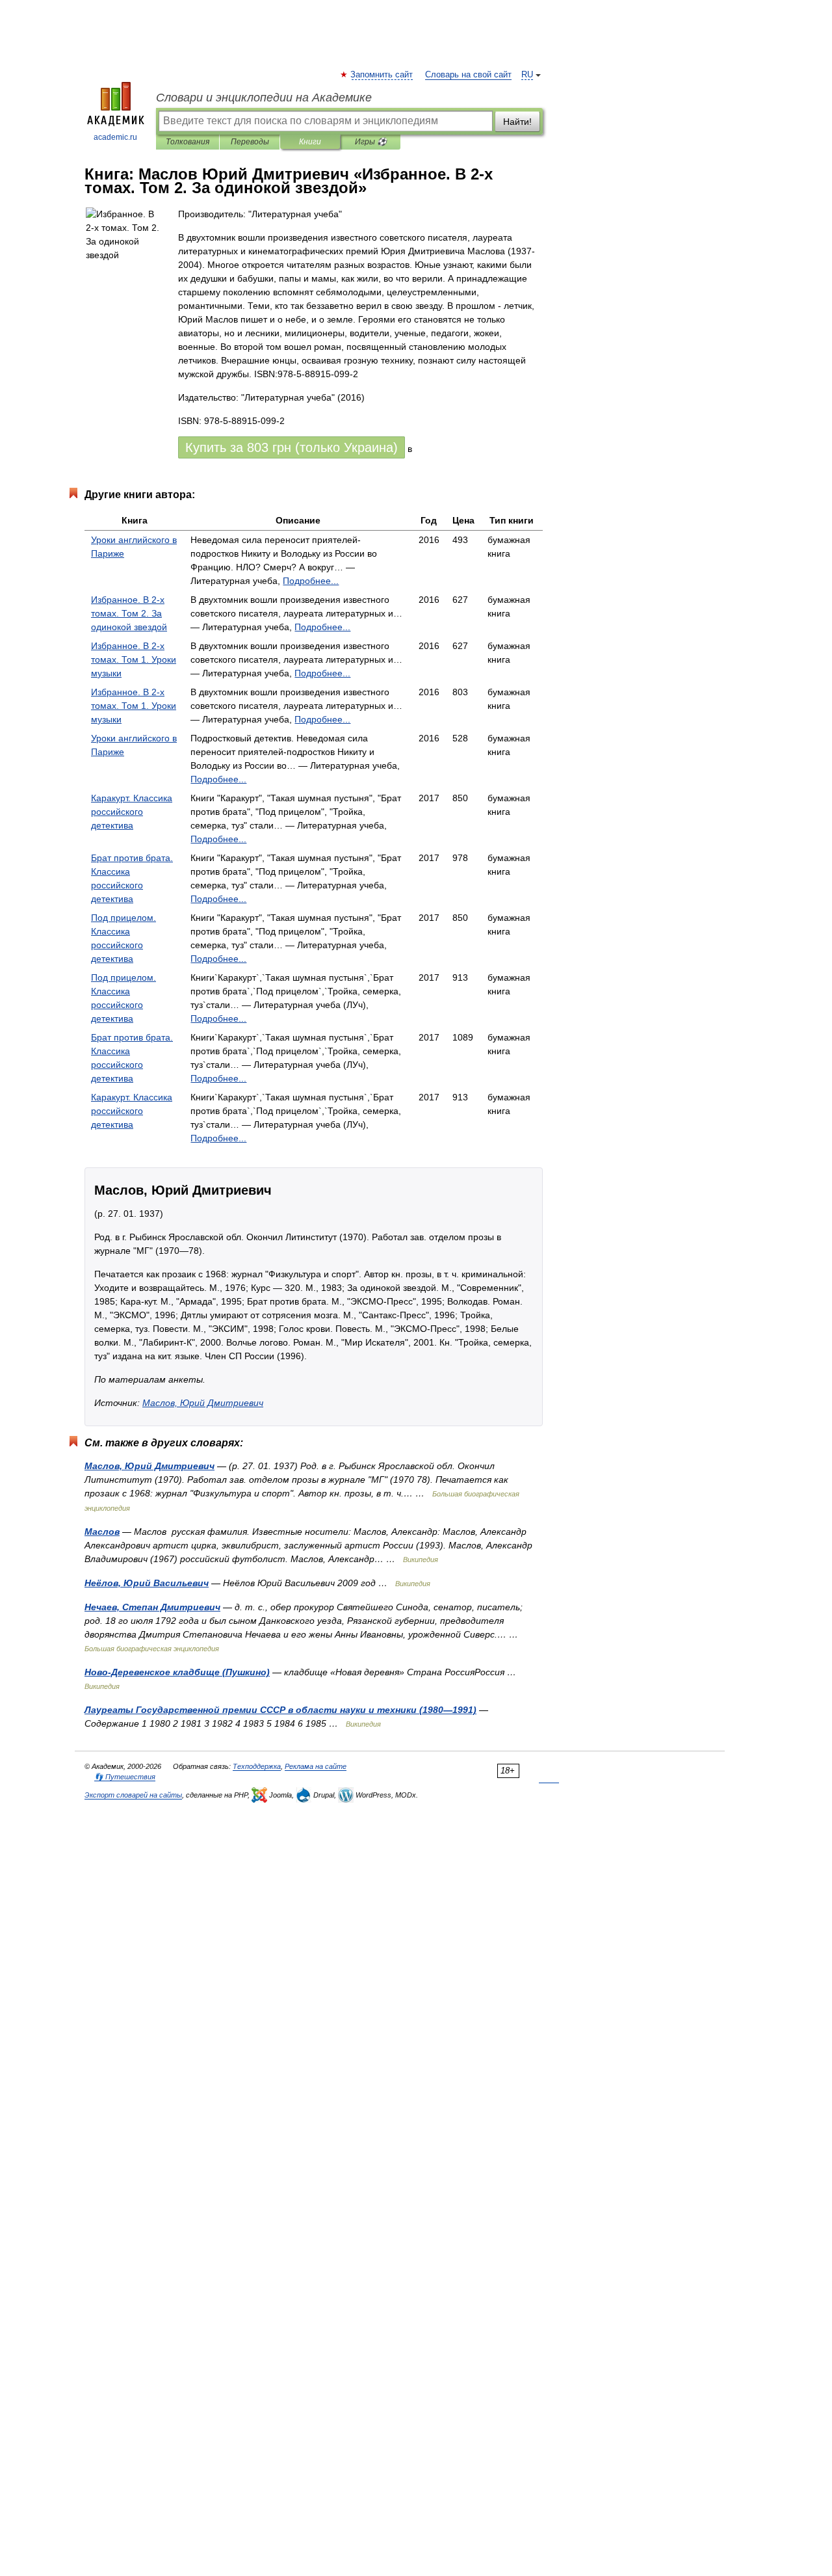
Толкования (188, 142)
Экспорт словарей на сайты (133, 1795)
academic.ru (115, 137)
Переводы (250, 142)
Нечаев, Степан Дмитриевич (152, 1607)
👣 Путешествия (125, 1777)
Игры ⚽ (371, 142)
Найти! (517, 122)
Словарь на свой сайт (468, 75)
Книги (310, 142)
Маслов (102, 1532)
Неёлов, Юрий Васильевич (147, 1583)
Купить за (292, 447)
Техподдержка (257, 1766)
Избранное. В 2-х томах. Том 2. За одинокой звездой (129, 613)
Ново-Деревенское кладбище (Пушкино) (177, 1672)
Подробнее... (311, 581)
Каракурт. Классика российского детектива (132, 812)
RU (527, 75)
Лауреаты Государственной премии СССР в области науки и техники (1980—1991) (280, 1710)
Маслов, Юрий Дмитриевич (203, 1403)
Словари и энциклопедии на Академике (264, 98)
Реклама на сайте (316, 1766)
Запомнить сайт (382, 75)
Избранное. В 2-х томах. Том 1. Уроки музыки (134, 659)
